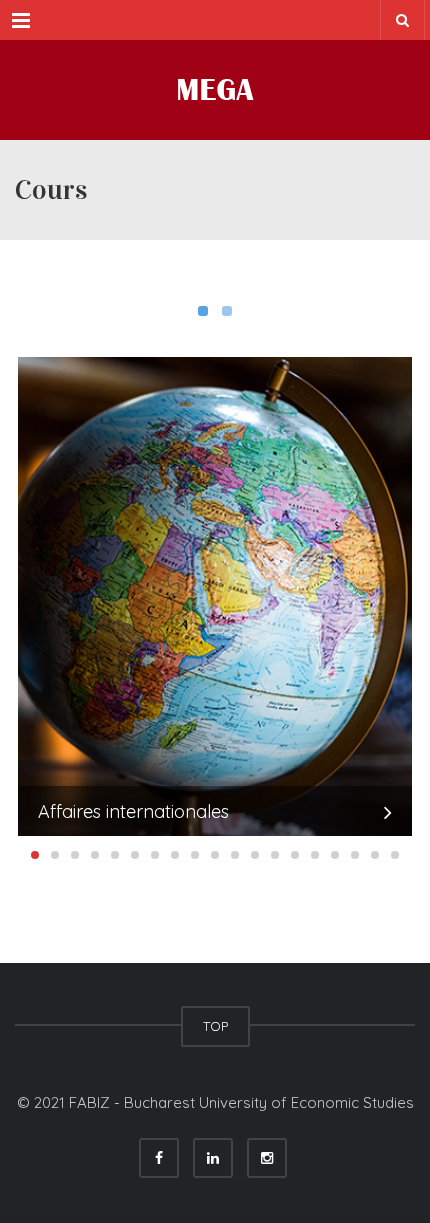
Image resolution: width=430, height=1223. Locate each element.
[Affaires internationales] (215, 597)
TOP (215, 1026)
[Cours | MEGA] (215, 90)
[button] (35, 855)
